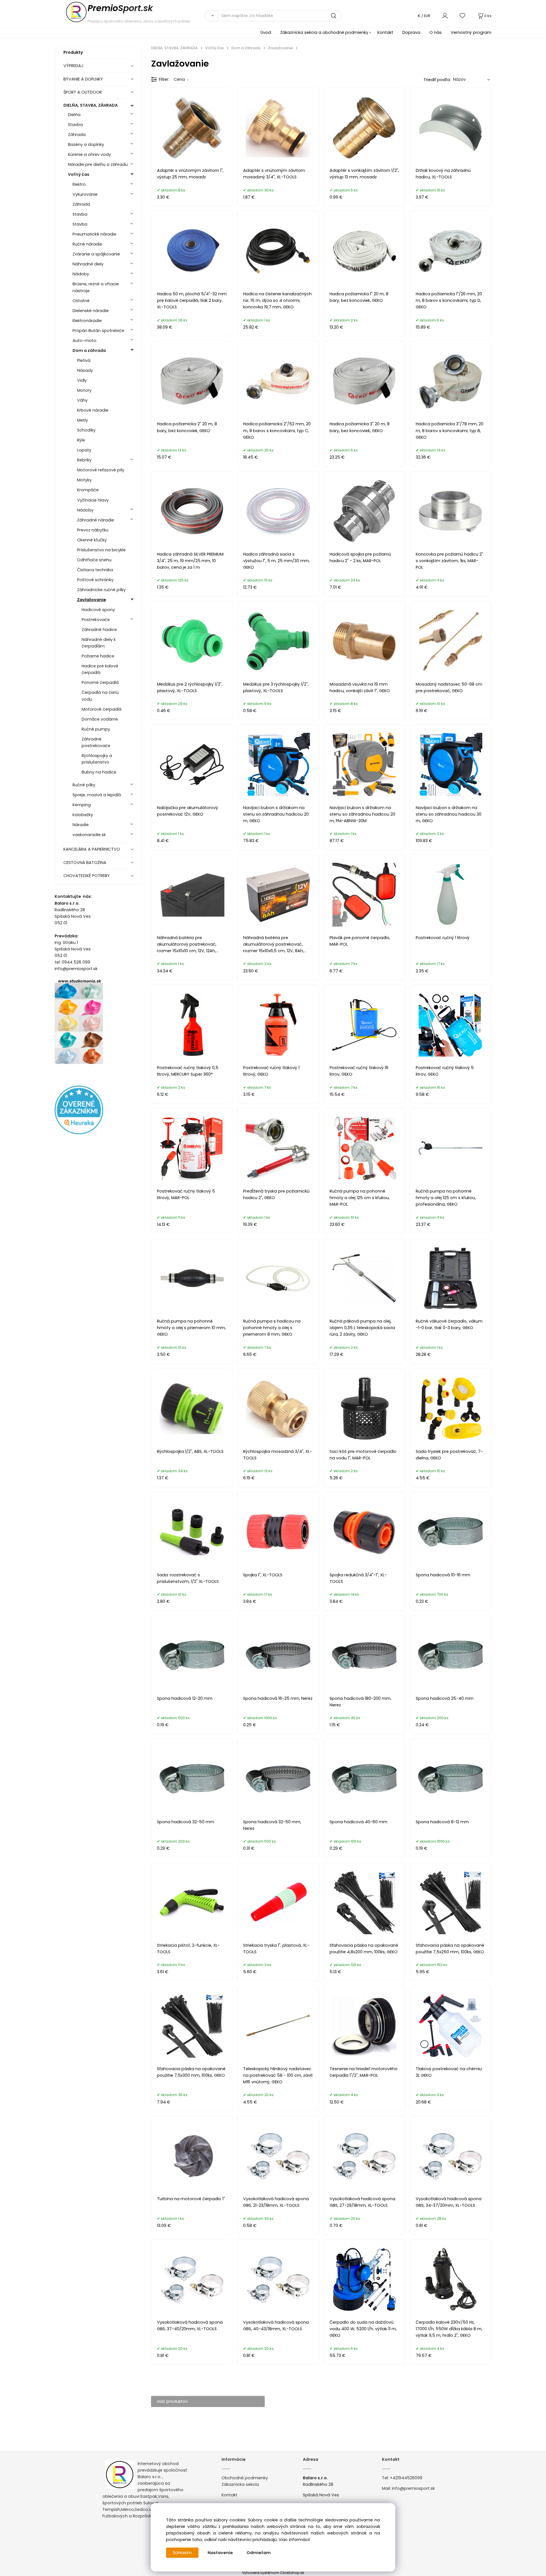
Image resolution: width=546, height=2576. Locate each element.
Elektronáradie (87, 321)
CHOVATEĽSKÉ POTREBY (87, 876)
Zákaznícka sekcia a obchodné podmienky (324, 32)
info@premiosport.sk (413, 2488)
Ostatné (81, 301)
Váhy (82, 400)
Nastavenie (220, 2553)
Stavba (75, 125)
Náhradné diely (88, 264)
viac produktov (172, 2401)
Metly (82, 420)
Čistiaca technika (95, 570)
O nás (436, 32)
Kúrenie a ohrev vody (89, 154)
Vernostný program (471, 32)
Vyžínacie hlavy (93, 500)
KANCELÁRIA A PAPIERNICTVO (92, 849)
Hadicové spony (98, 610)
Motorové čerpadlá (102, 709)
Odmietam (259, 2553)
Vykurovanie (85, 194)
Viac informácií (294, 2540)
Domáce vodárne (100, 719)
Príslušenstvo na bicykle (101, 550)
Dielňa (74, 115)
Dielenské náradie (91, 311)
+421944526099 (406, 2478)
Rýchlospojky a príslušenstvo (97, 759)
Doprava (411, 32)
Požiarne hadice (98, 656)
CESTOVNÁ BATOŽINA (85, 863)
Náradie (81, 825)
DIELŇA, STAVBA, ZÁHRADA (91, 105)
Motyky (84, 480)
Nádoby (81, 274)
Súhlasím (182, 2553)
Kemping (82, 805)
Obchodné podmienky (245, 2478)
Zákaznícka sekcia (240, 2484)
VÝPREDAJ (73, 66)
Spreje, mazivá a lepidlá (97, 795)
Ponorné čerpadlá (100, 682)
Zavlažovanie (92, 600)
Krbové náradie (93, 410)
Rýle (81, 440)
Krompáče (88, 490)
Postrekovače (96, 620)
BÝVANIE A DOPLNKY (83, 79)
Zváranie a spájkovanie (96, 254)
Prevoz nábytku (93, 530)
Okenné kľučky (92, 540)
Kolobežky (83, 815)
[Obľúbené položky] (463, 16)
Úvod (266, 32)
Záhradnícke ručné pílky (101, 590)
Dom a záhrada (89, 350)
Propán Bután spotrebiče (98, 331)
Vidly (82, 380)
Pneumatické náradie (94, 234)
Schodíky (86, 430)
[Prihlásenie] (445, 16)
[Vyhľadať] (211, 16)
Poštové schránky (95, 580)
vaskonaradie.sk (89, 835)
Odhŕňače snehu (94, 560)
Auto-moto (84, 341)
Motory (84, 390)
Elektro (79, 184)
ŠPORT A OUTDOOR (83, 92)
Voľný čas (79, 174)
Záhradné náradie (96, 520)
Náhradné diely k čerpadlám (99, 643)
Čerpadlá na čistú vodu (100, 696)
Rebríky (84, 460)
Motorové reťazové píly (101, 470)
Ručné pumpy (96, 729)
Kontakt (385, 32)
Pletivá (84, 360)
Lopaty (84, 450)
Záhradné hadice (99, 630)
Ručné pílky (84, 785)
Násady (85, 370)
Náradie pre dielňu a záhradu (98, 164)
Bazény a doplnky (86, 145)
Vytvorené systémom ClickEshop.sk (273, 2573)
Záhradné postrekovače (96, 742)
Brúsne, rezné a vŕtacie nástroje (96, 287)
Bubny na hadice (99, 772)
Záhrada (77, 135)
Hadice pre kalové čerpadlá (100, 669)
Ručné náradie (87, 244)
